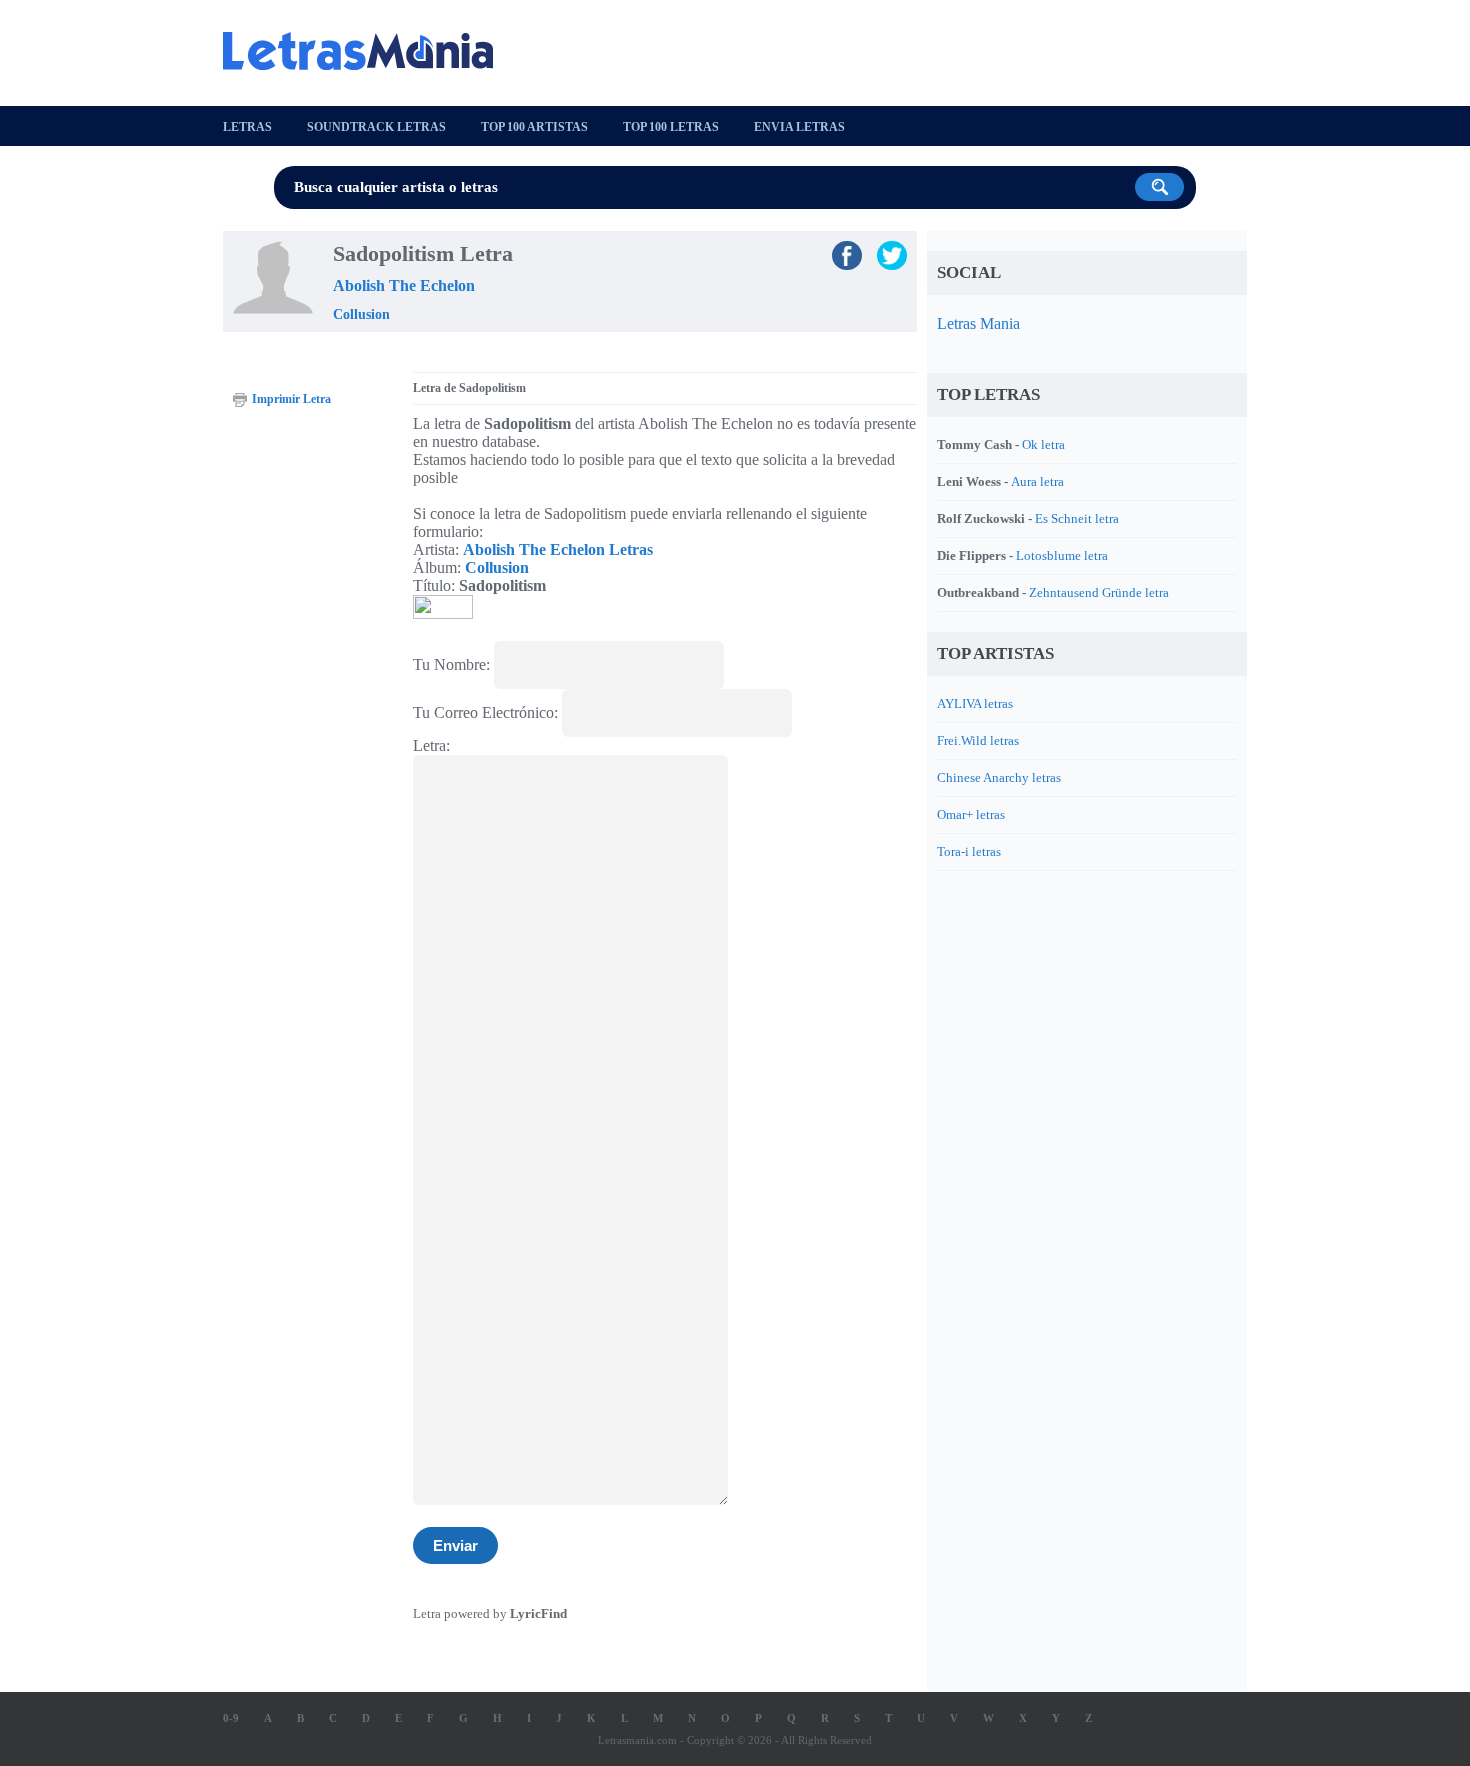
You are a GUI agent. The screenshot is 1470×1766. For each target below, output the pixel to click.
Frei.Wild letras (978, 740)
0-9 (231, 1718)
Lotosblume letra (1062, 555)
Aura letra (1037, 481)
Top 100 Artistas (534, 127)
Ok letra (1043, 444)
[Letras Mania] (368, 51)
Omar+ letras (971, 814)
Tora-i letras (969, 851)
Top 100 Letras (671, 127)
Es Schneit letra (1077, 518)
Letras (247, 127)
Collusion (361, 314)
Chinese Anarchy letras (999, 777)
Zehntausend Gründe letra (1099, 592)
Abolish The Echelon (404, 285)
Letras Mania (978, 323)
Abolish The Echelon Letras (558, 549)
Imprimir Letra (291, 399)
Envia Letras (799, 127)
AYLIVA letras (975, 703)
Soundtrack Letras (376, 127)
